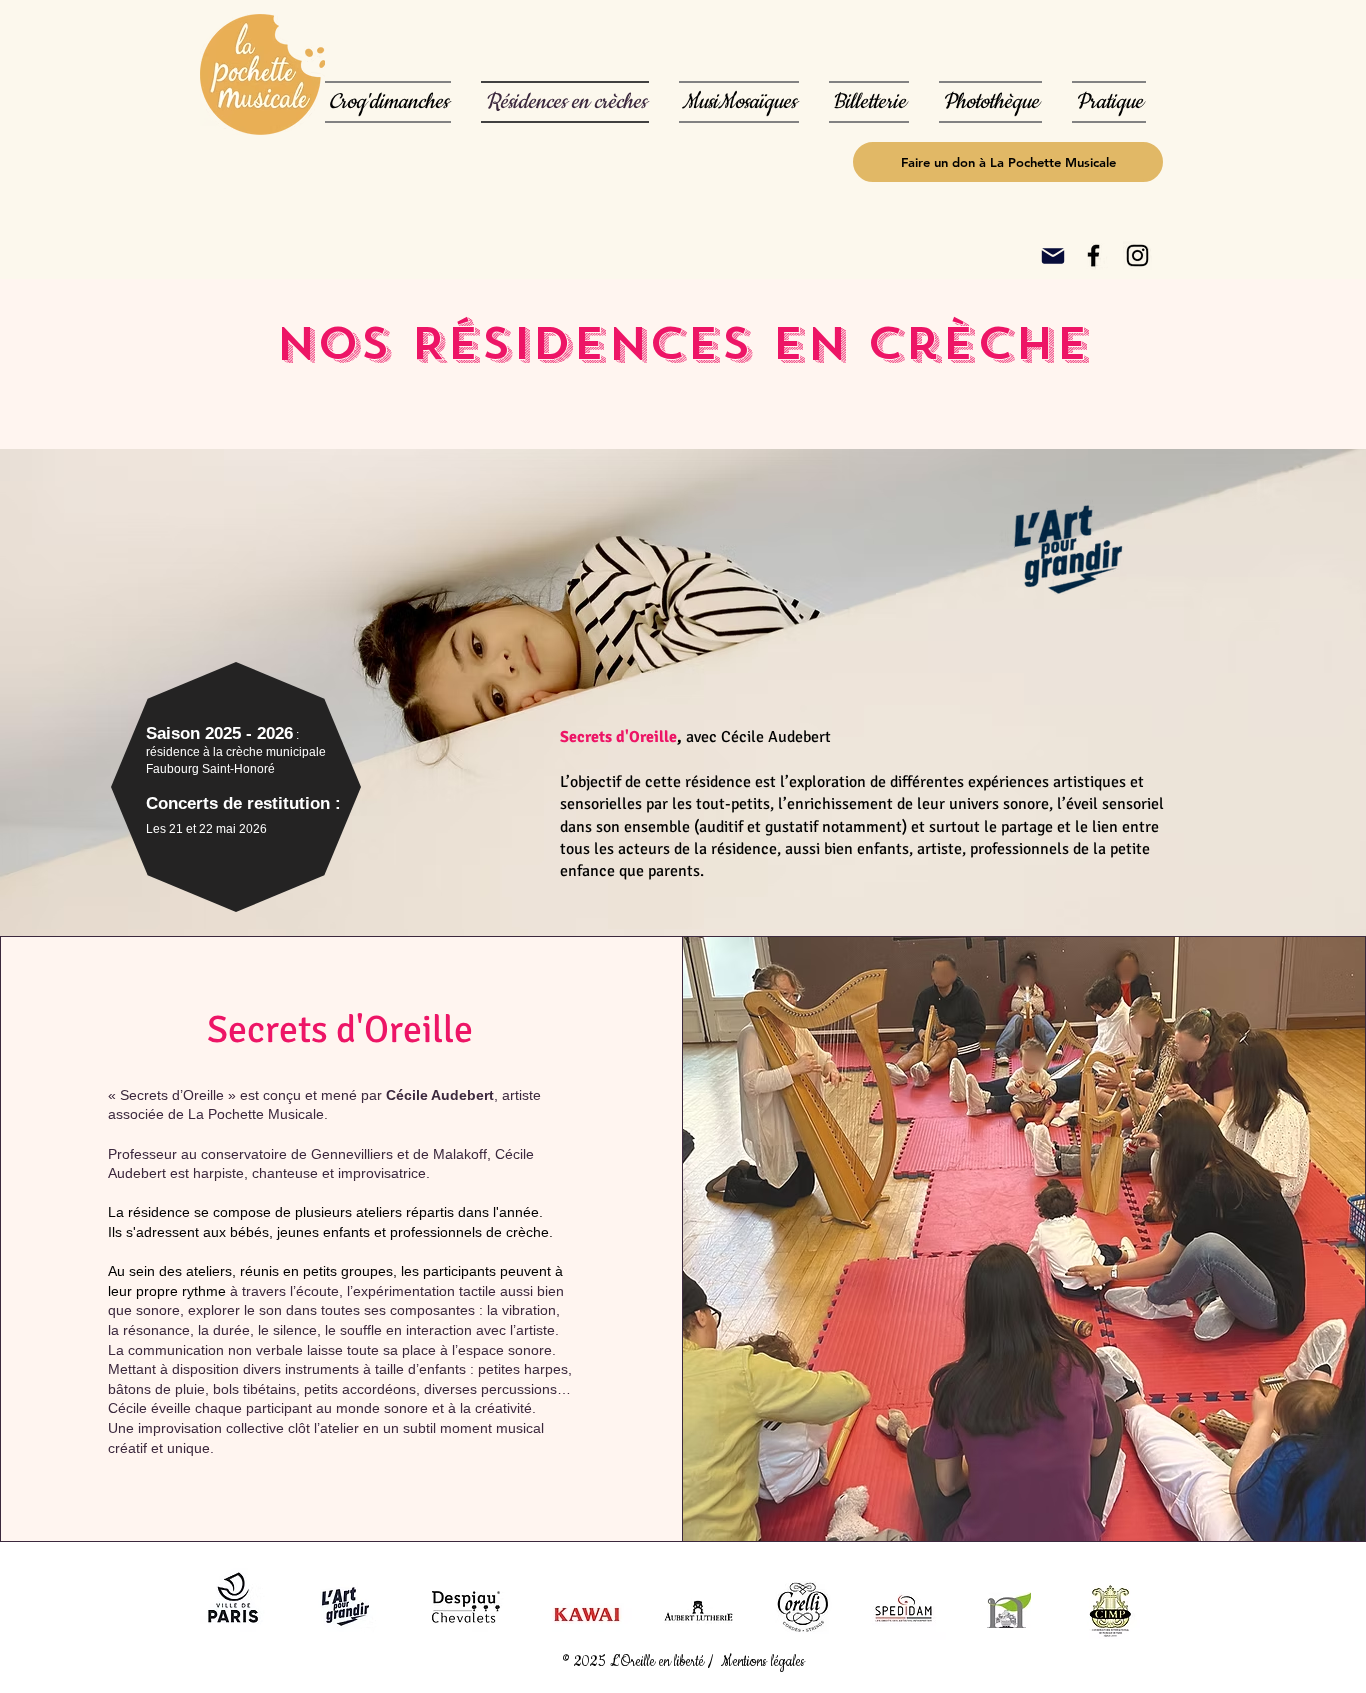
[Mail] (1053, 256)
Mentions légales (765, 1662)
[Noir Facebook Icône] (1093, 255)
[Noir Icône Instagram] (1137, 255)
